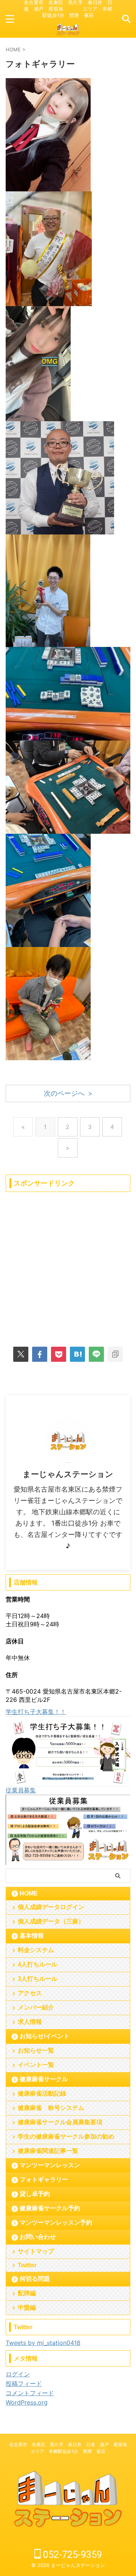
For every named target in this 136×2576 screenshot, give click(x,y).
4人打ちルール (38, 1964)
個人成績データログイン (51, 1907)
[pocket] (59, 1354)
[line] (96, 1354)
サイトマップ (36, 2251)
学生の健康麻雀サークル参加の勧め (66, 2136)
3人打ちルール (38, 1979)
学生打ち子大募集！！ (36, 1712)
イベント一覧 (36, 2065)
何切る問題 (35, 2279)
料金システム (36, 1950)
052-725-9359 (71, 2555)
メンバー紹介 (36, 2007)
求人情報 (30, 2022)
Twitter (27, 2265)
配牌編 (27, 2293)
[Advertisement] (68, 1264)
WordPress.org (27, 2402)
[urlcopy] (115, 1354)
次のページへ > (68, 1093)
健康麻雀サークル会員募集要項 (60, 2122)
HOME (29, 1893)
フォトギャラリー (44, 2180)
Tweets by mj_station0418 (43, 2343)
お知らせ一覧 (36, 2050)
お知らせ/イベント (45, 2036)
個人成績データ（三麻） (51, 1921)
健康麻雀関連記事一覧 (48, 2151)
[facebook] (40, 1354)
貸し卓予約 (35, 2194)
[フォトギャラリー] (77, 1354)
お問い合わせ (38, 2237)
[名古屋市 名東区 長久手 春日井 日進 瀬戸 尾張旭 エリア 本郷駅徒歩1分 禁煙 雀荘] (68, 33)
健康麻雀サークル (44, 2079)
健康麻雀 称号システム (51, 2108)
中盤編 (27, 2307)
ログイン (18, 2374)
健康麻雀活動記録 (42, 2093)
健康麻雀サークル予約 (50, 2208)
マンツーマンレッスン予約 (56, 2223)
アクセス (30, 1993)
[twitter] (21, 1354)
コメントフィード (30, 2393)
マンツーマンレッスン (50, 2165)
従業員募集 (21, 1790)
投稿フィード (24, 2384)
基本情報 (32, 1936)
